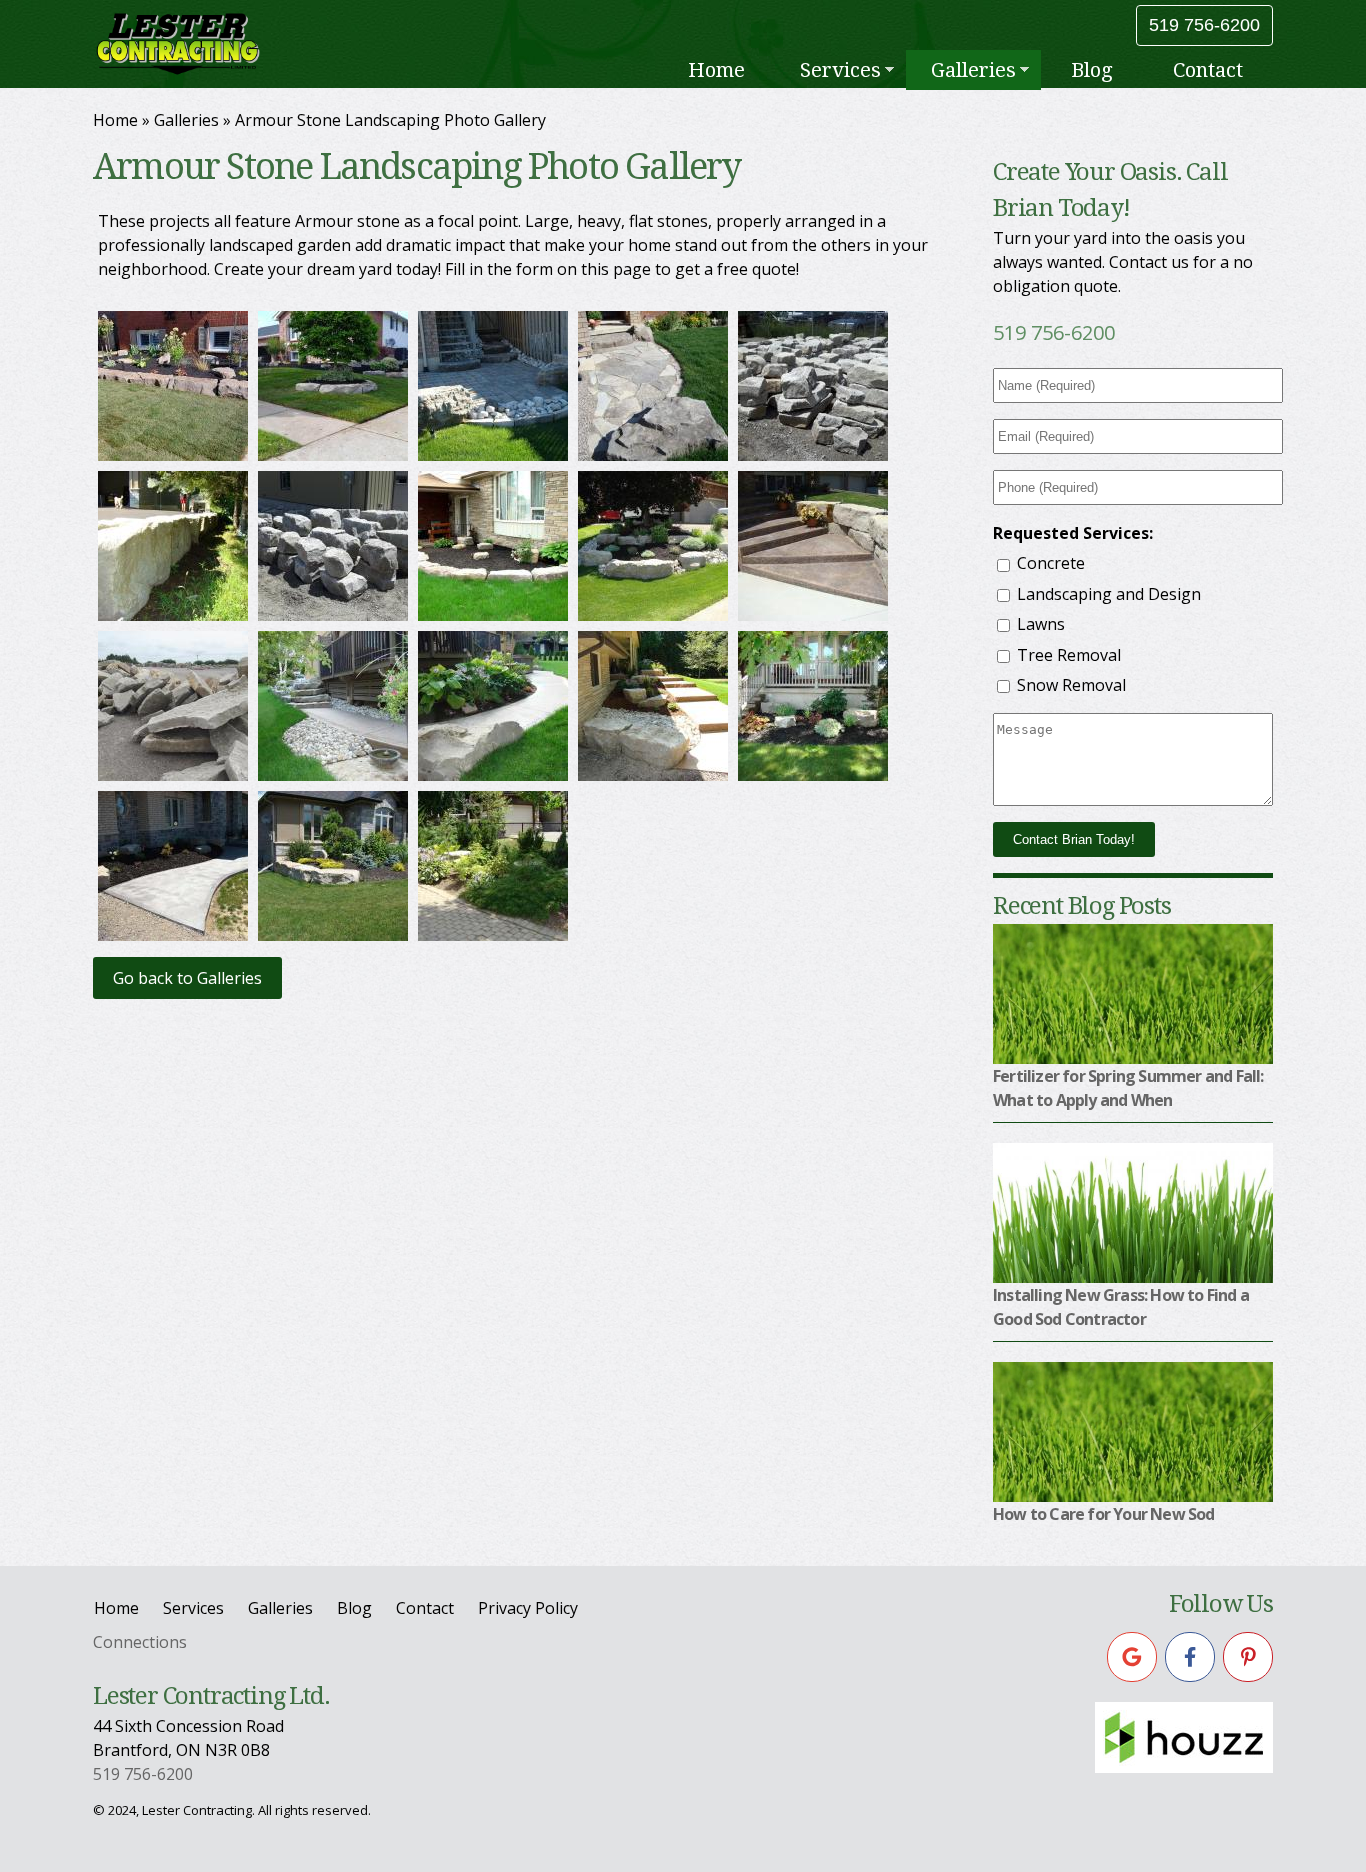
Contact (1211, 68)
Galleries (981, 70)
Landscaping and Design (1109, 594)
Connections (140, 1642)
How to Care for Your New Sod (1104, 1514)
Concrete (1051, 563)
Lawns (1041, 624)
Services (861, 70)
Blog (1102, 68)
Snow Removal (1071, 685)
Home (761, 68)
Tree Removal (1069, 655)
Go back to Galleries (187, 978)
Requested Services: (1073, 533)
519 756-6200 (1204, 25)
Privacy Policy (528, 1608)
